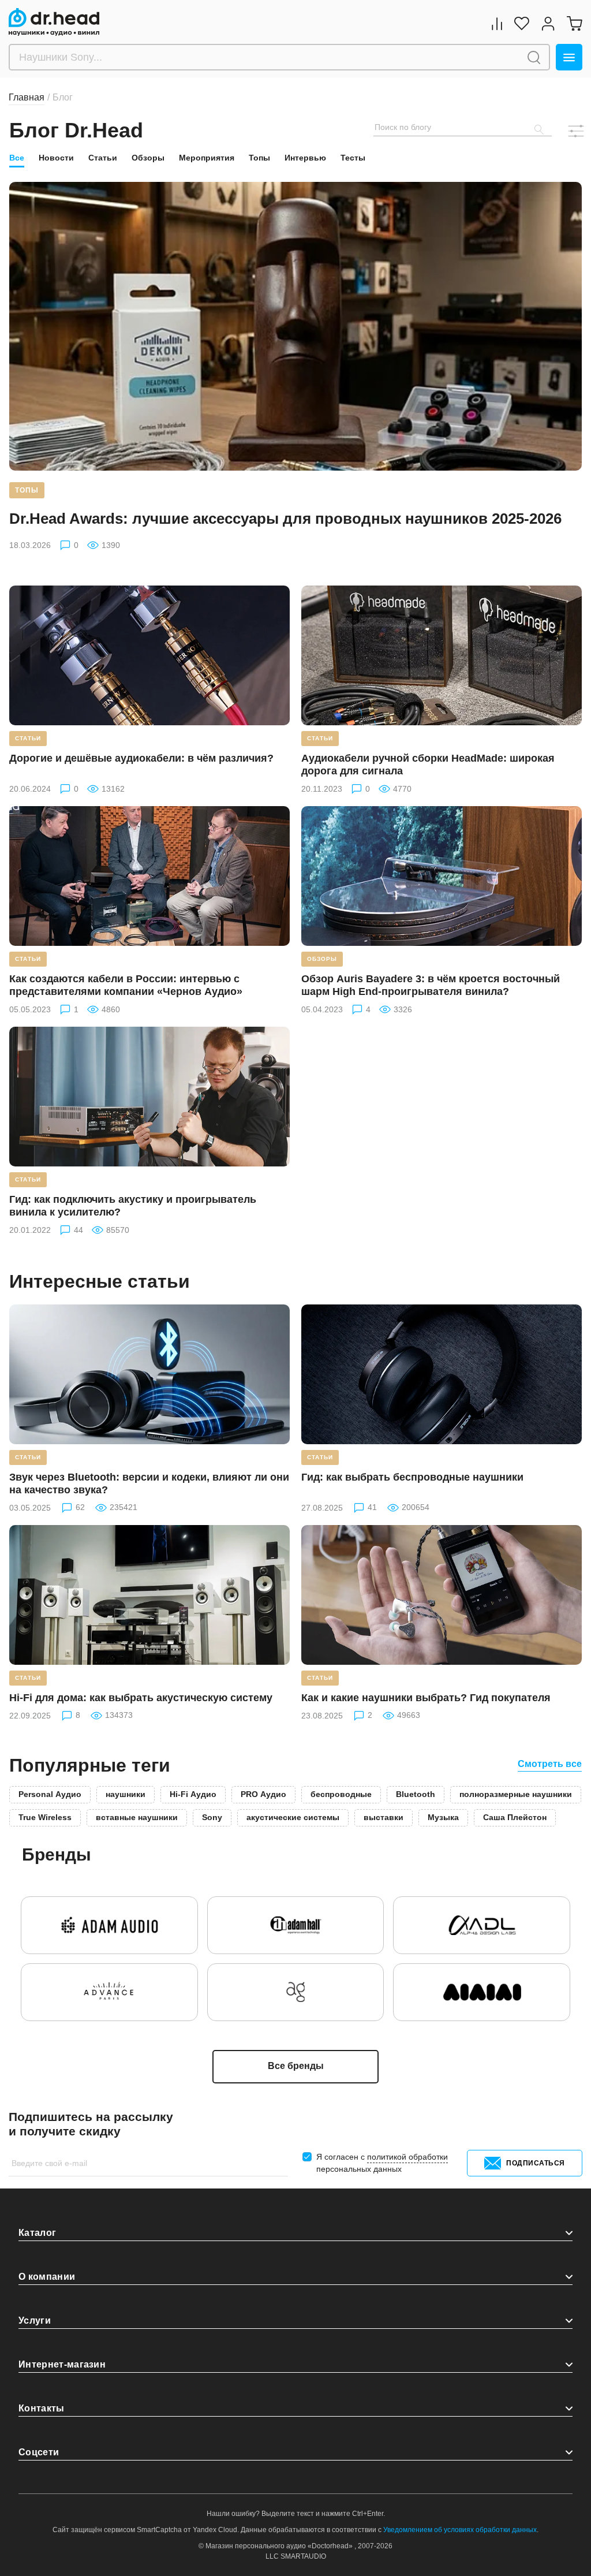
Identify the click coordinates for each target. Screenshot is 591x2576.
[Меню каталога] (569, 57)
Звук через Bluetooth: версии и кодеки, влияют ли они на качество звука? (149, 1483)
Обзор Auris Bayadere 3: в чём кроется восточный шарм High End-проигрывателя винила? (431, 985)
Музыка (443, 1817)
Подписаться (536, 2163)
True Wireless (45, 1817)
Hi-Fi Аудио (193, 1794)
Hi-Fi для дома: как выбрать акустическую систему (141, 1698)
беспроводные (341, 1794)
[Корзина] (574, 23)
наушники (126, 1794)
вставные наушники (137, 1817)
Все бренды (296, 2066)
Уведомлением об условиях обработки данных (460, 2530)
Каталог (37, 2233)
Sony (212, 1817)
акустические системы (293, 1817)
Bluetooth (416, 1794)
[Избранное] (522, 23)
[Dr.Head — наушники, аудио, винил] (54, 22)
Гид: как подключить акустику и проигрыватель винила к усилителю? (133, 1206)
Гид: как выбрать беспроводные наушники (412, 1477)
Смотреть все (550, 1764)
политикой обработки (407, 2157)
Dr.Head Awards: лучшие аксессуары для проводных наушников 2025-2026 (285, 519)
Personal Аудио (50, 1794)
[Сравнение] (497, 23)
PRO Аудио (263, 1794)
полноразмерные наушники (516, 1794)
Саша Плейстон (515, 1817)
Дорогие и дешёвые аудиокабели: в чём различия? (141, 758)
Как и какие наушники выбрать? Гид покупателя (426, 1698)
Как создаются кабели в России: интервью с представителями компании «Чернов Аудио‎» (126, 985)
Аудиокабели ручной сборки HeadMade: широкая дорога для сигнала (428, 765)
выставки (384, 1817)
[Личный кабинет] (548, 23)
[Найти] (534, 57)
